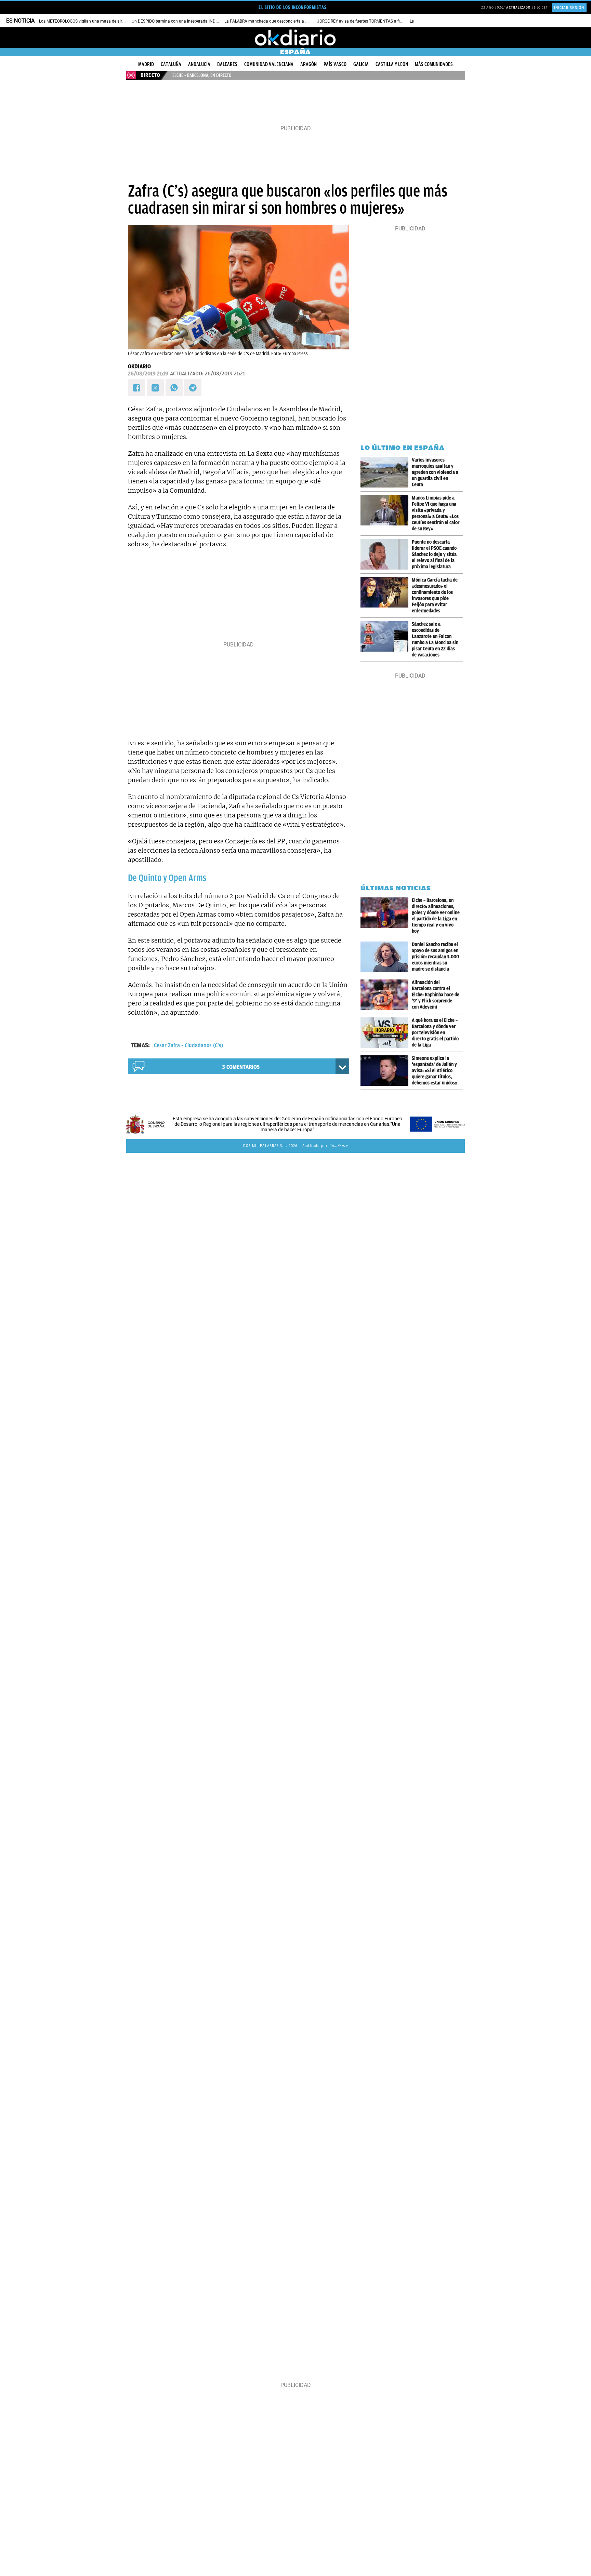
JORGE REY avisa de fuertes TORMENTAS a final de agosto (371, 21)
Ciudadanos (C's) (204, 1045)
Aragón (308, 64)
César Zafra (167, 1045)
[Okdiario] (295, 38)
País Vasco (335, 64)
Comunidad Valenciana (269, 64)
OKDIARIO (139, 366)
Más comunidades (434, 64)
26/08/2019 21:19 (148, 374)
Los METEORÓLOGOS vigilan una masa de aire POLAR (88, 21)
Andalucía (199, 64)
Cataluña (171, 64)
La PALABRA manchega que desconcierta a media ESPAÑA (279, 21)
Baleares (227, 64)
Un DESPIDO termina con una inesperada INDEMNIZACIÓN (186, 21)
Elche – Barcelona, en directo (202, 75)
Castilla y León (392, 64)
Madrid (146, 64)
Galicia (361, 64)
